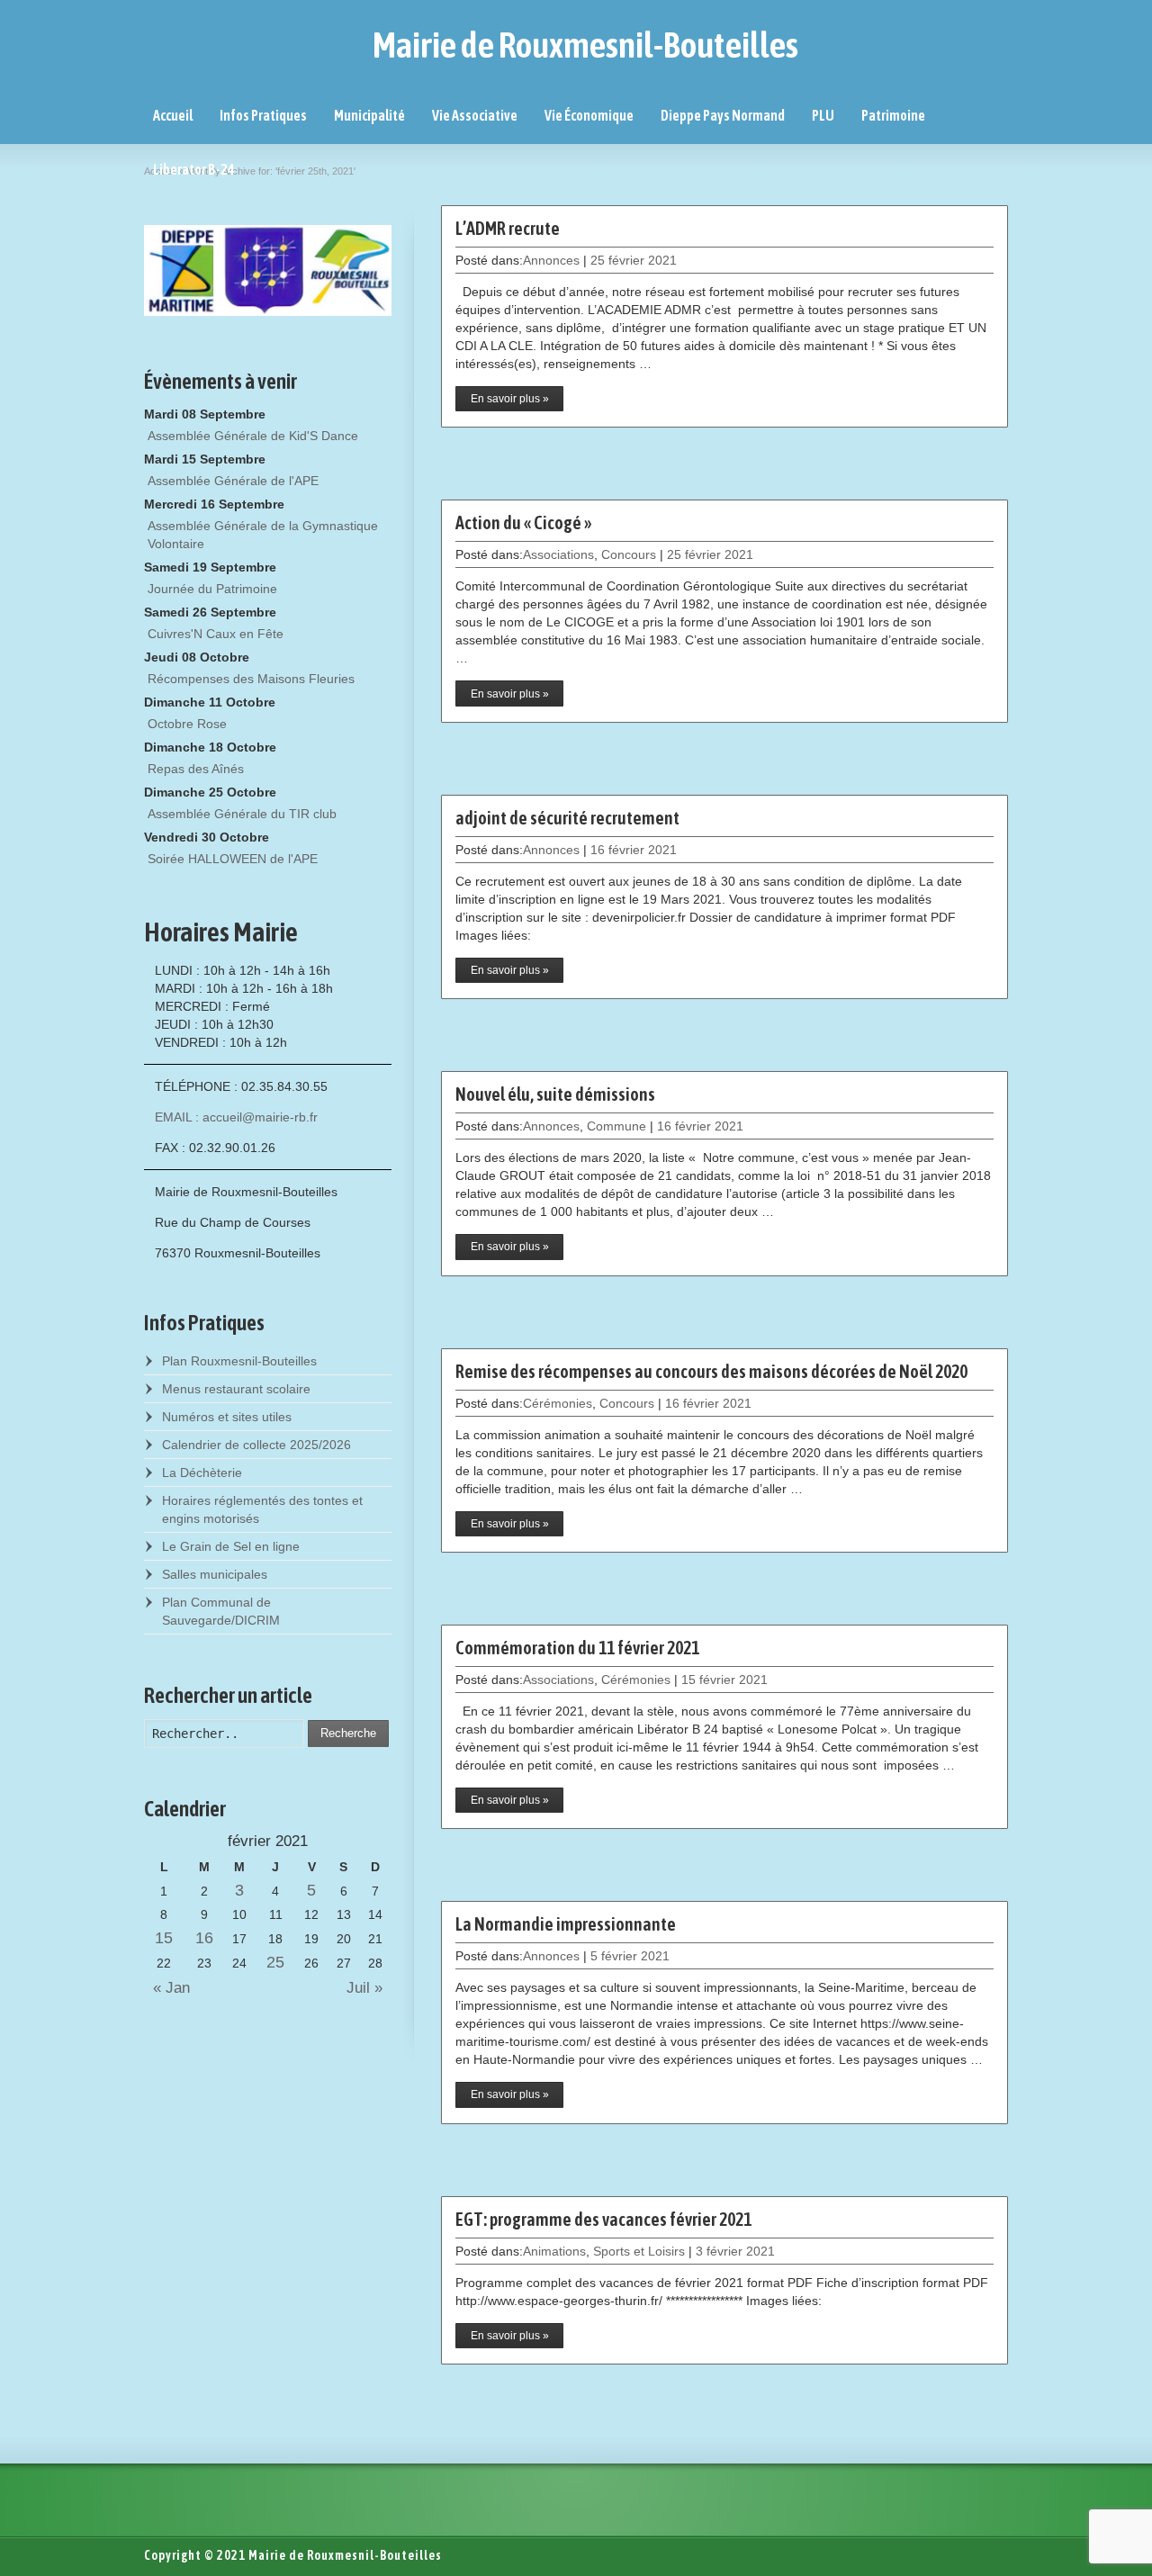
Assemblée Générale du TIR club (242, 814)
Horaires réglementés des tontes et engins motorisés (262, 1509)
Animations (554, 2251)
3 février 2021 (735, 2251)
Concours (629, 554)
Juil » (369, 1988)
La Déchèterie (202, 1473)
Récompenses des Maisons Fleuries (251, 679)
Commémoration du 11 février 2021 (577, 1648)
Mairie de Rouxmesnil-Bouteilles (585, 45)
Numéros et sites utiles (227, 1417)
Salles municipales (215, 1574)
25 (275, 1962)
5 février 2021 (630, 1956)
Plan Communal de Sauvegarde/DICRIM (221, 1611)
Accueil (173, 115)
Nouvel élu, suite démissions (555, 1094)
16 (204, 1938)
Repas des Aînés (196, 769)
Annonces (551, 260)
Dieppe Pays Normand (723, 115)
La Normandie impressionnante (566, 1924)
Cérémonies (558, 1403)
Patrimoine (893, 115)
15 (164, 1938)
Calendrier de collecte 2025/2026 (256, 1445)
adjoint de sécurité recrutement (567, 818)
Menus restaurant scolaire (236, 1389)
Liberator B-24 (194, 169)
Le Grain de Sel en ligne (231, 1546)
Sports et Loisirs (639, 2251)
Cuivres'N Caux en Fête (216, 634)
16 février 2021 (634, 850)
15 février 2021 (724, 1680)
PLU (823, 115)
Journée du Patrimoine (212, 589)
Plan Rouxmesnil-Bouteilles (239, 1361)
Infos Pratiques (263, 115)
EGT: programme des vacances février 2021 (603, 2219)
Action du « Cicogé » (523, 522)
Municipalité (369, 115)
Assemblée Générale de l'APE (233, 481)
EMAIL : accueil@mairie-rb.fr (236, 1117)
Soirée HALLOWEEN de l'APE (233, 859)
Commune (616, 1126)
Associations (558, 554)
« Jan (167, 1988)
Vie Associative (475, 115)
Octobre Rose (187, 724)
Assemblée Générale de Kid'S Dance (253, 436)
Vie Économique (589, 115)
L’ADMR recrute (508, 228)
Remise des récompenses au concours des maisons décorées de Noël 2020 (711, 1371)
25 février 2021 (634, 260)
